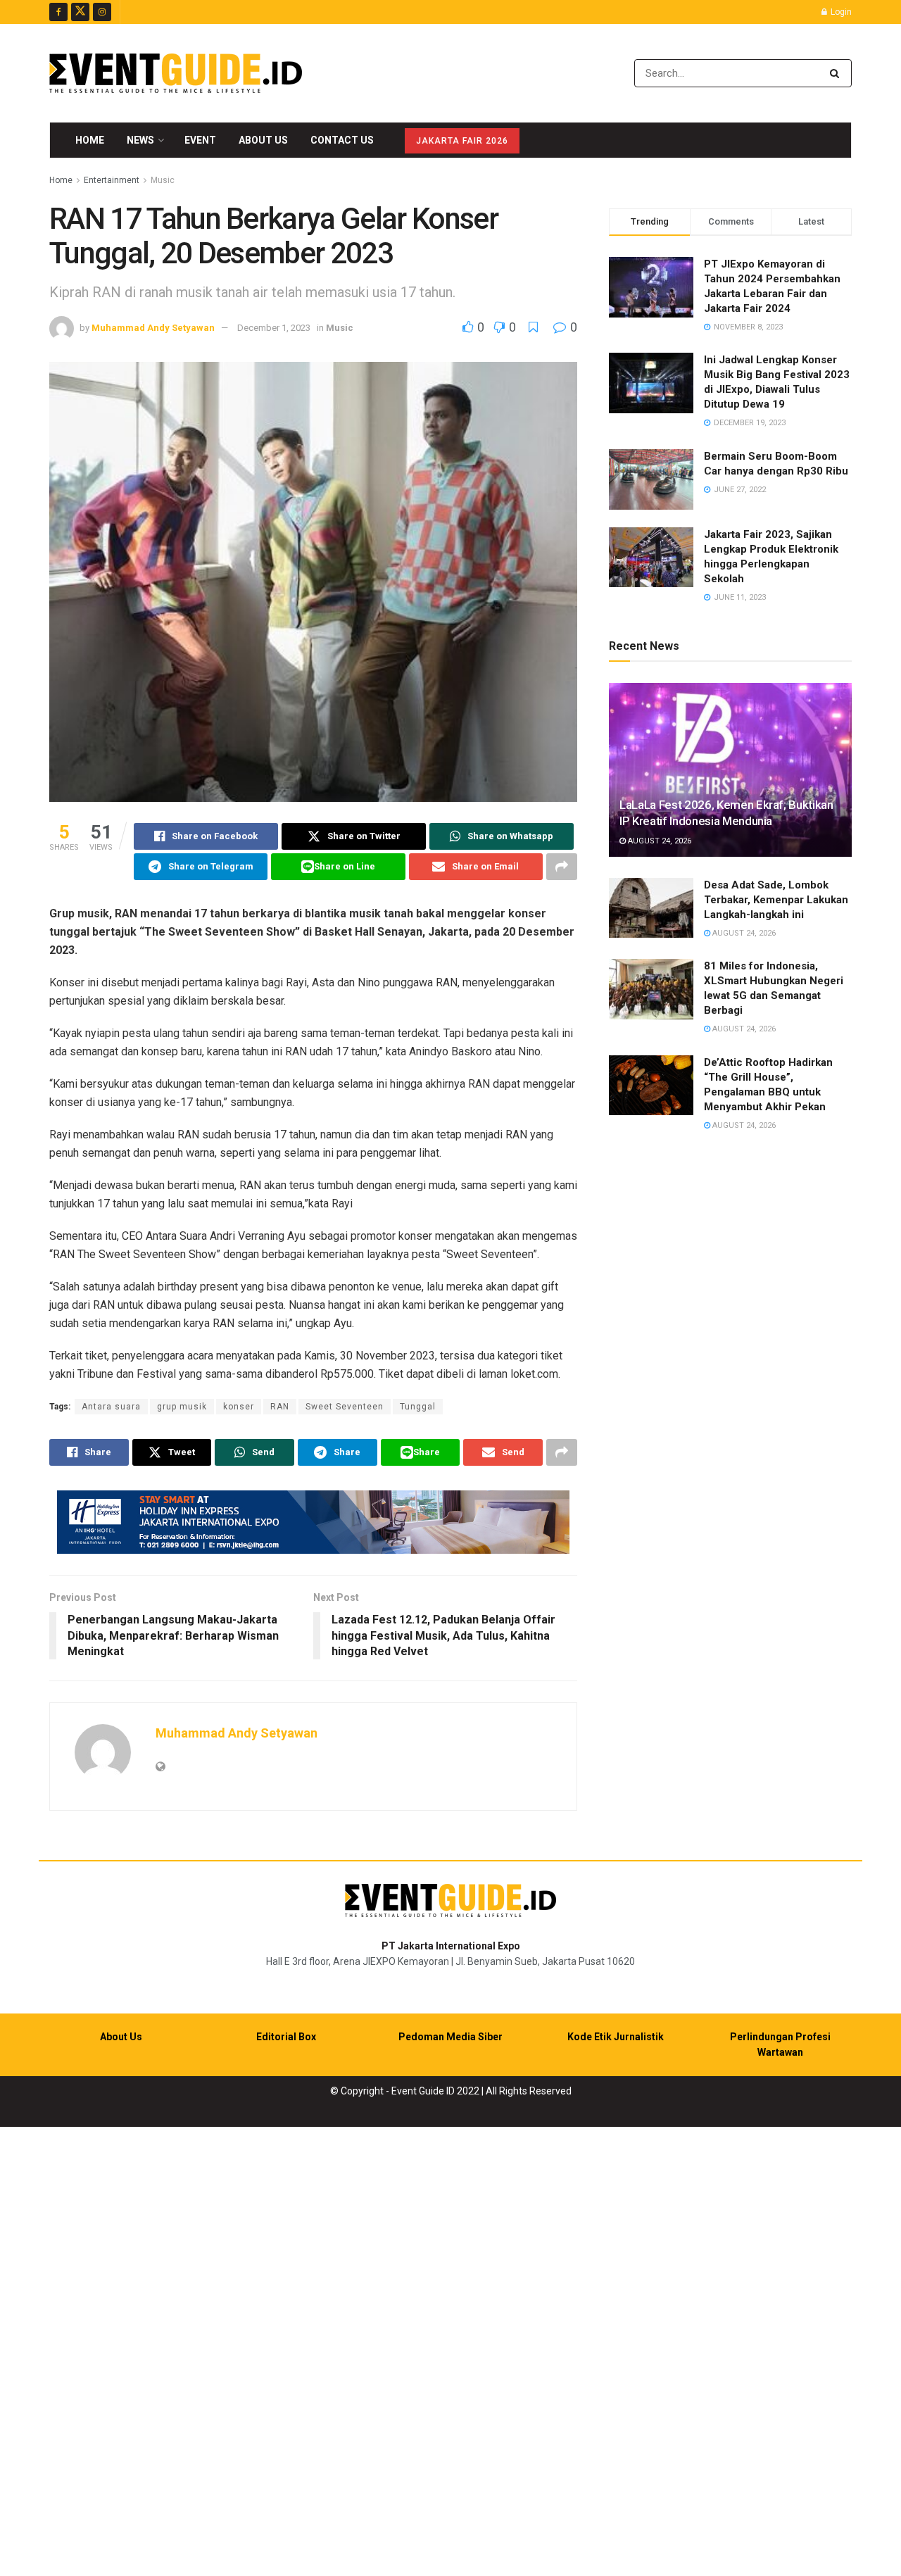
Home (90, 140)
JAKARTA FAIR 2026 (462, 141)
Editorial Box (286, 2037)
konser (239, 1407)
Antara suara (111, 1407)
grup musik (182, 1407)
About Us (263, 140)
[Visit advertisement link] (313, 1522)
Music (163, 180)
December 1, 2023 (274, 328)
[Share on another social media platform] (562, 867)
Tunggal (418, 1407)
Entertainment (112, 180)
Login (840, 12)
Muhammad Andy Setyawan (153, 328)
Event (200, 140)
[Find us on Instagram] (102, 12)
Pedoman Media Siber (450, 2037)
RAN (280, 1407)
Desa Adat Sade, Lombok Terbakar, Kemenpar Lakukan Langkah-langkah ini (776, 900)
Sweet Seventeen (345, 1407)
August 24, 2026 (659, 841)
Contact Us (342, 140)
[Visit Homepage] (176, 73)
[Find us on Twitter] (80, 12)
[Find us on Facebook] (58, 12)
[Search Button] (837, 73)
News (140, 140)
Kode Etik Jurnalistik (616, 2037)
